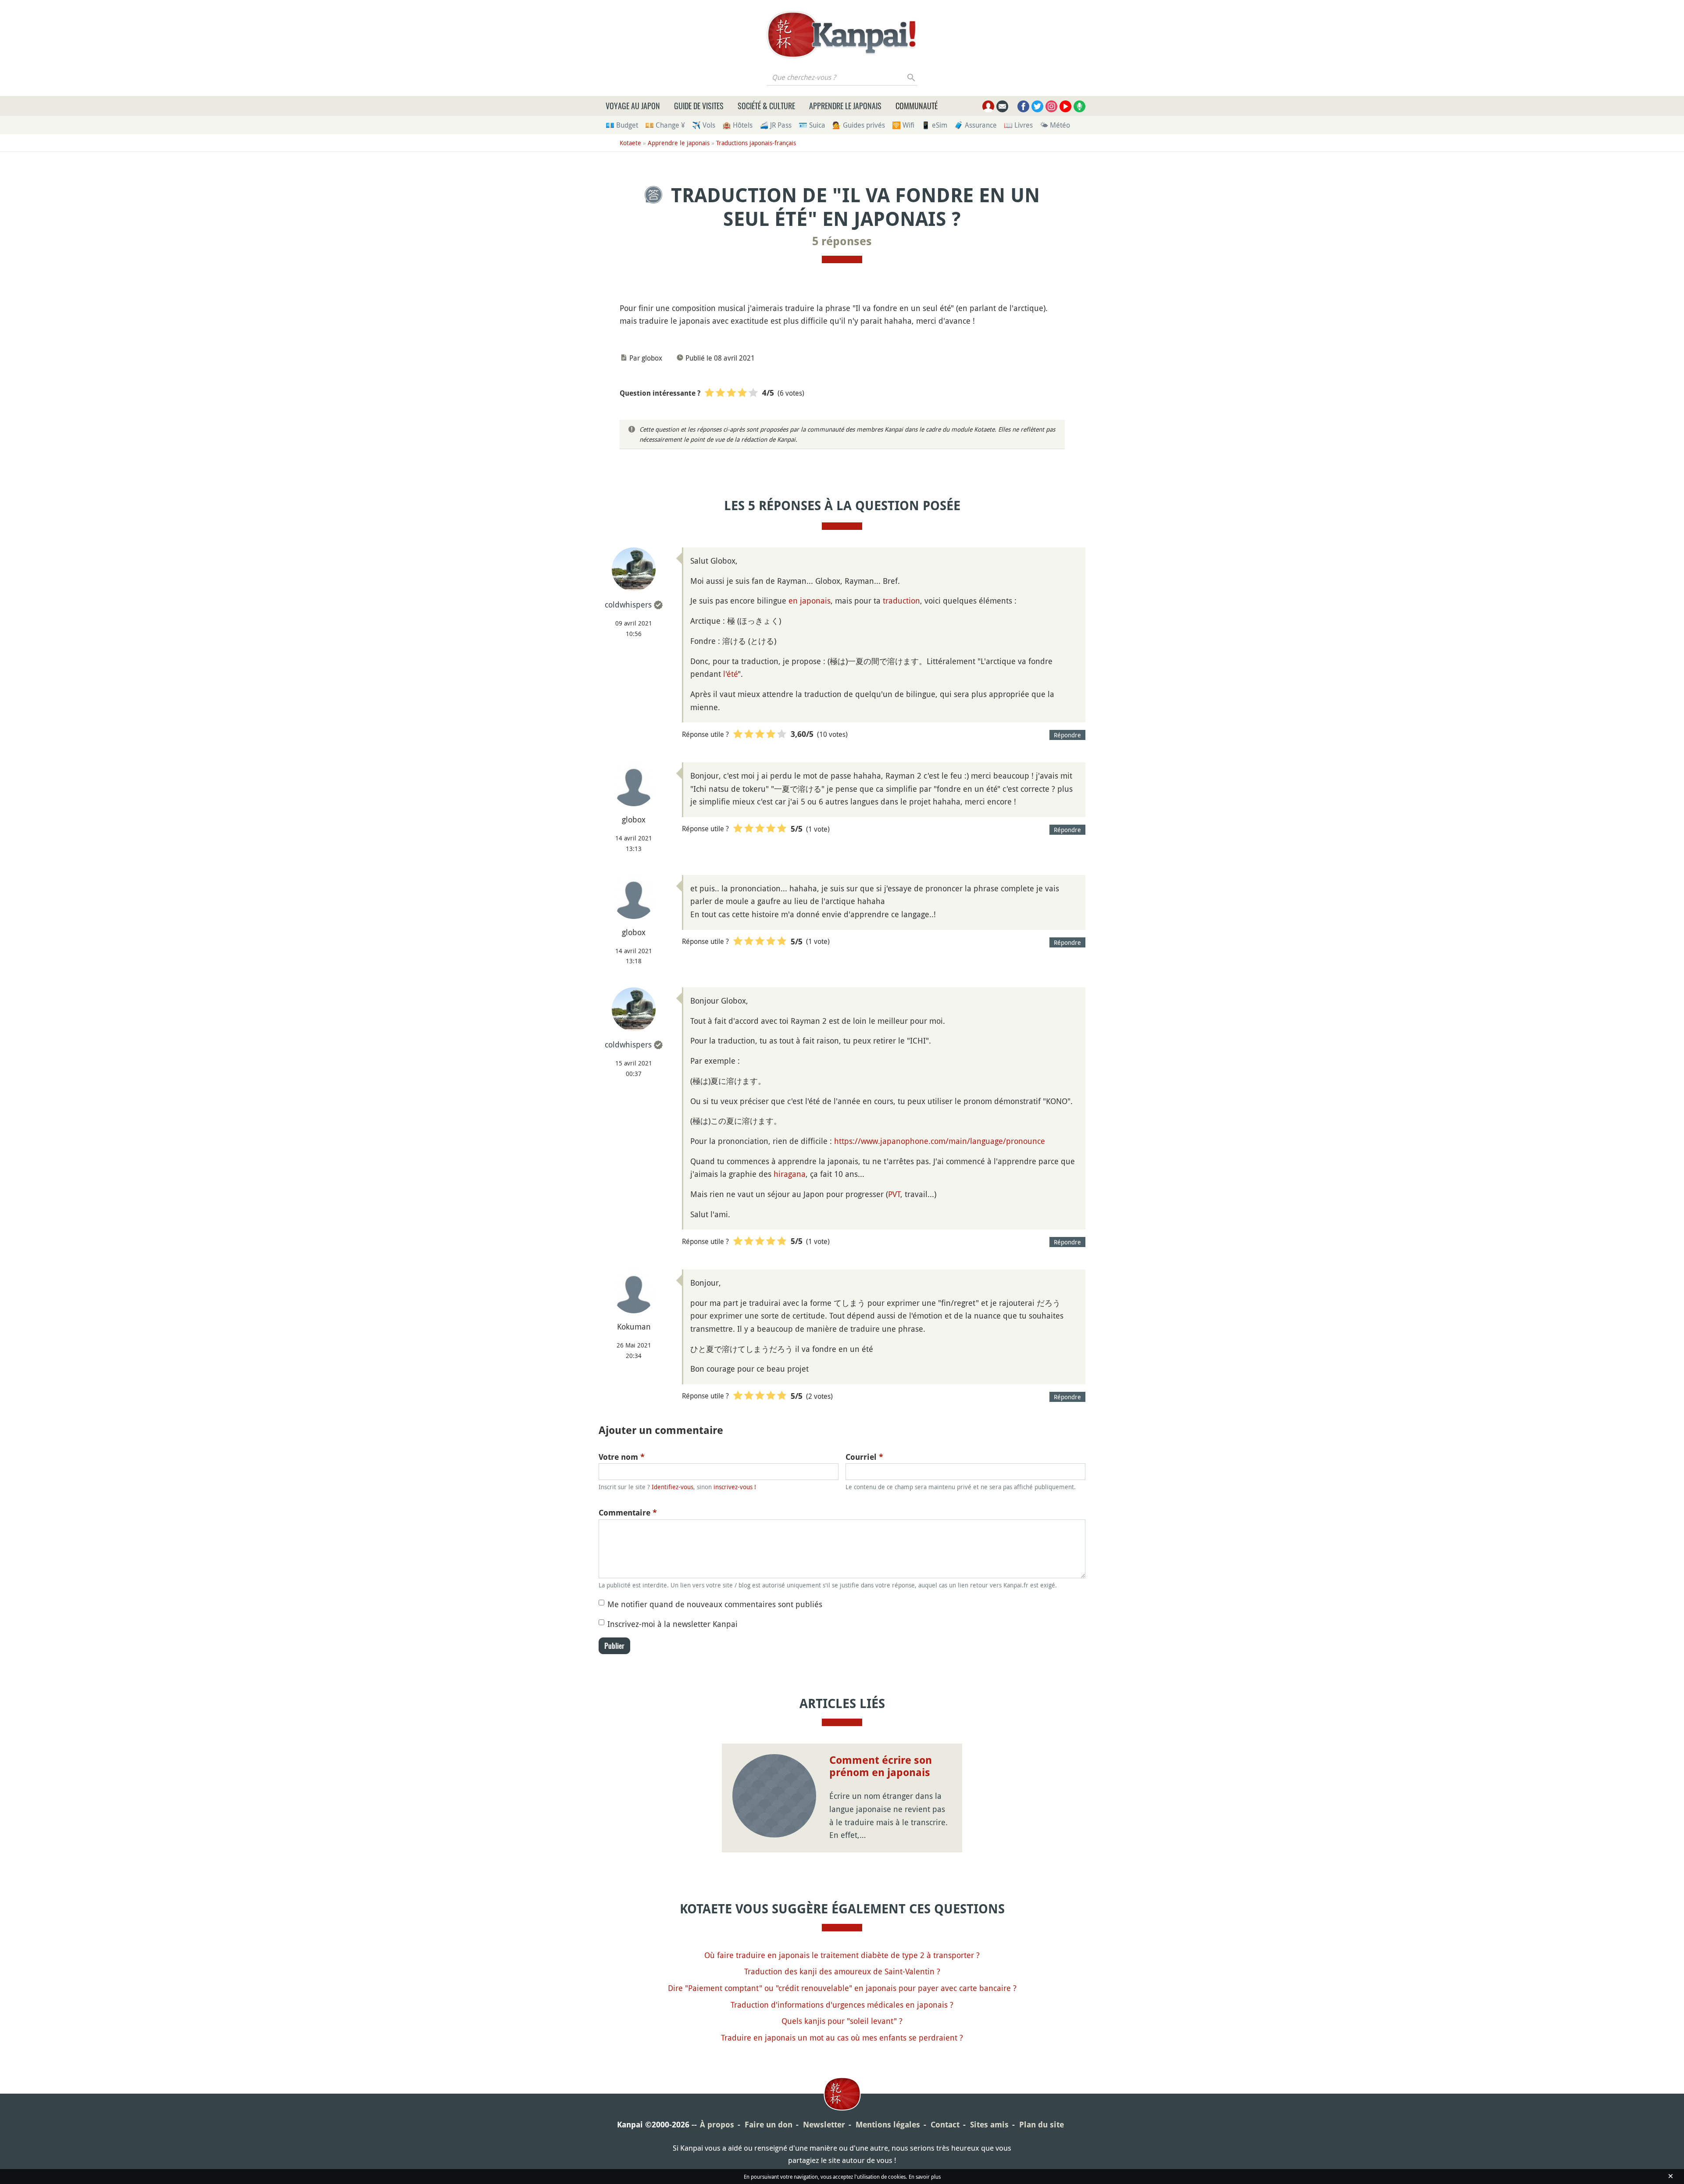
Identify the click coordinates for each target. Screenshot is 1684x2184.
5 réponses (842, 241)
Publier (614, 1646)
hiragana (790, 1174)
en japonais (810, 601)
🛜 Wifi (903, 125)
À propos (717, 2125)
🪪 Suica (812, 125)
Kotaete (630, 143)
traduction (901, 601)
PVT (894, 1194)
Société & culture (766, 106)
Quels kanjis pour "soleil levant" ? (842, 2021)
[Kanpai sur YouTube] (1065, 106)
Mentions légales (888, 2125)
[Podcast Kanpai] (1079, 106)
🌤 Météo (1055, 125)
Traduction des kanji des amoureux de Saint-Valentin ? (842, 1971)
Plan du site (1042, 2125)
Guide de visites (699, 106)
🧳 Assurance (976, 125)
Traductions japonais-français (756, 143)
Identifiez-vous (673, 1487)
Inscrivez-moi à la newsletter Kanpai (673, 1624)
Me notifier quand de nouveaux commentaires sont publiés (715, 1604)
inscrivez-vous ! (735, 1487)
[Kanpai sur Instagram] (1051, 106)
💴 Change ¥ (665, 125)
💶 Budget (622, 125)
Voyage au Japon (633, 106)
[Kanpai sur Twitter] (1037, 106)
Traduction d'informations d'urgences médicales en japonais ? (842, 2005)
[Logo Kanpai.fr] (842, 35)
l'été (730, 674)
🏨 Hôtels (737, 125)
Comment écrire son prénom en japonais (881, 1767)
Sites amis (989, 2125)
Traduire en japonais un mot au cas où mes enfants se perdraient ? (842, 2037)
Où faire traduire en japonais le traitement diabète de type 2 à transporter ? (842, 1955)
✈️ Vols (704, 125)
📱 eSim (934, 125)
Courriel (864, 1457)
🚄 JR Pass (776, 125)
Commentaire (628, 1513)
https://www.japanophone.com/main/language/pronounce (940, 1141)
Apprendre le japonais (845, 106)
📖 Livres (1018, 125)
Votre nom (622, 1457)
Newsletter (824, 2125)
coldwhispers (628, 604)
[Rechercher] (912, 77)
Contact (945, 2125)
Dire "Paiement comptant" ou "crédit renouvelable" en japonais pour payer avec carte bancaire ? (842, 1988)
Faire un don (769, 2125)
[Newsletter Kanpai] (1002, 106)
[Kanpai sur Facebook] (1023, 106)
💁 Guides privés (859, 125)
